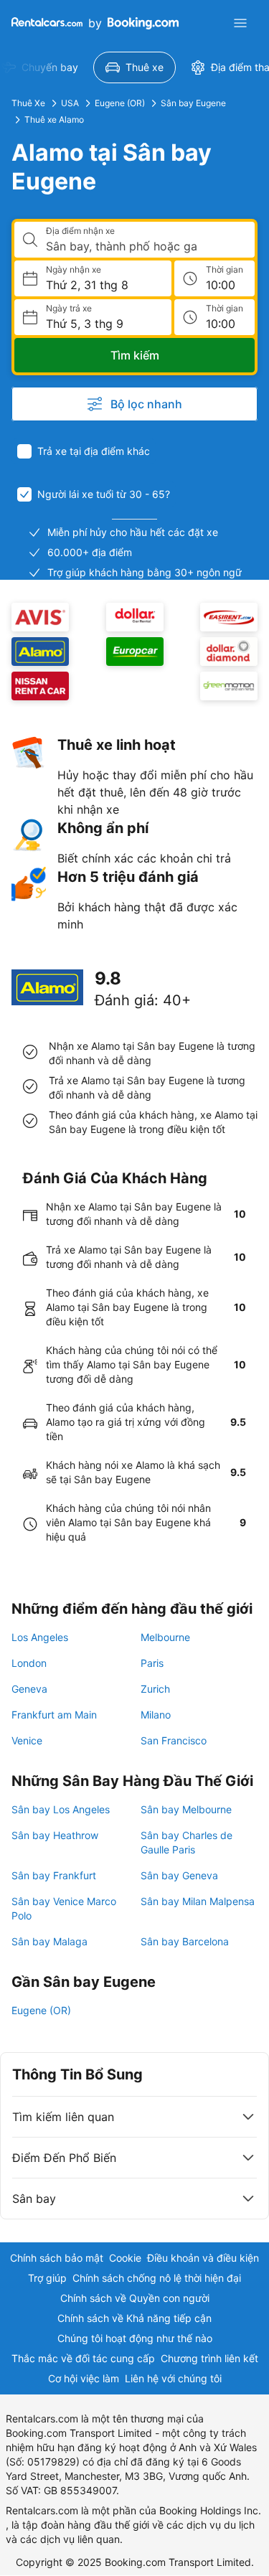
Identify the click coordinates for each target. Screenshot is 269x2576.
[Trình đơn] (240, 23)
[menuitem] (134, 67)
